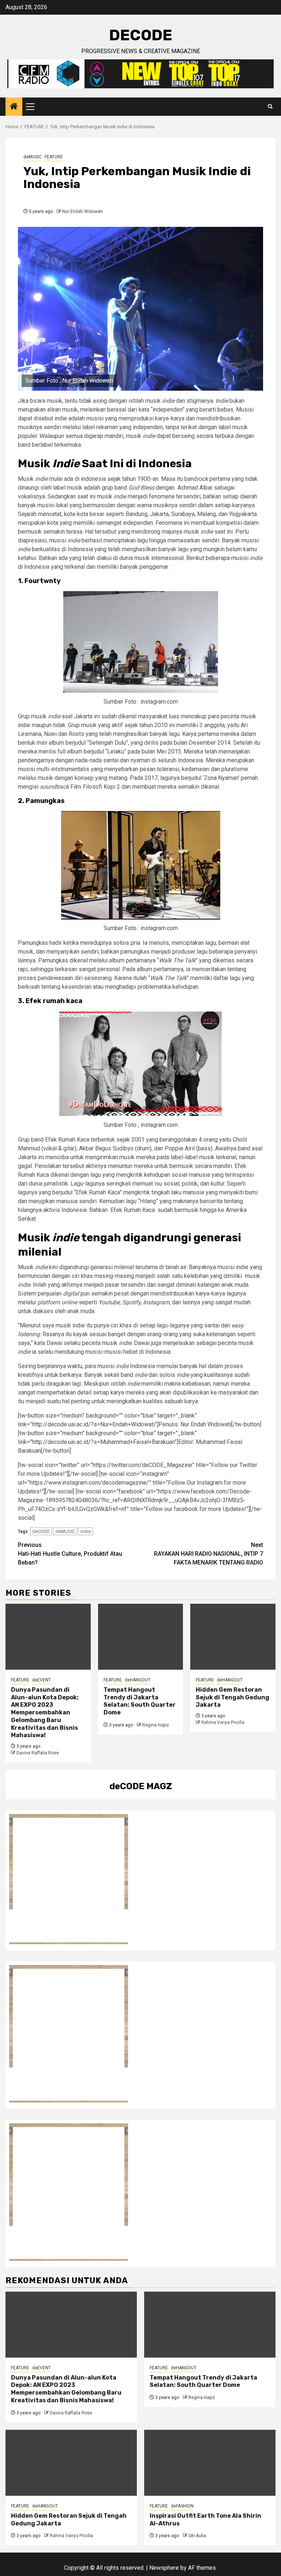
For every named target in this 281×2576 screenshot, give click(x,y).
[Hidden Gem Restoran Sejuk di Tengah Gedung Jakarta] (233, 1637)
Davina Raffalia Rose (38, 1753)
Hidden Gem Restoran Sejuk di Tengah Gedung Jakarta (233, 1697)
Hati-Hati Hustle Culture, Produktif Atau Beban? (70, 1554)
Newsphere (164, 2568)
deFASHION (182, 2506)
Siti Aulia (197, 2536)
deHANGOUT (138, 1680)
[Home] (14, 107)
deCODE (141, 35)
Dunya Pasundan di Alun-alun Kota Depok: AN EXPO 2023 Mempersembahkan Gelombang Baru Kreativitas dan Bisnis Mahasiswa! (45, 1713)
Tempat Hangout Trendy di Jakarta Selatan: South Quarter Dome (140, 1701)
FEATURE (54, 157)
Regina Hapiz (156, 1725)
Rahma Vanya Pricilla (223, 1722)
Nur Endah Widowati (83, 211)
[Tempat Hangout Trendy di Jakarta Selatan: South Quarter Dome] (141, 1637)
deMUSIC (33, 157)
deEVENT (42, 1680)
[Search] (270, 107)
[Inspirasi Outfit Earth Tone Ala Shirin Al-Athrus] (210, 2463)
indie (86, 1531)
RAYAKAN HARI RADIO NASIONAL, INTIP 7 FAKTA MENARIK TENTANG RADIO (209, 1554)
